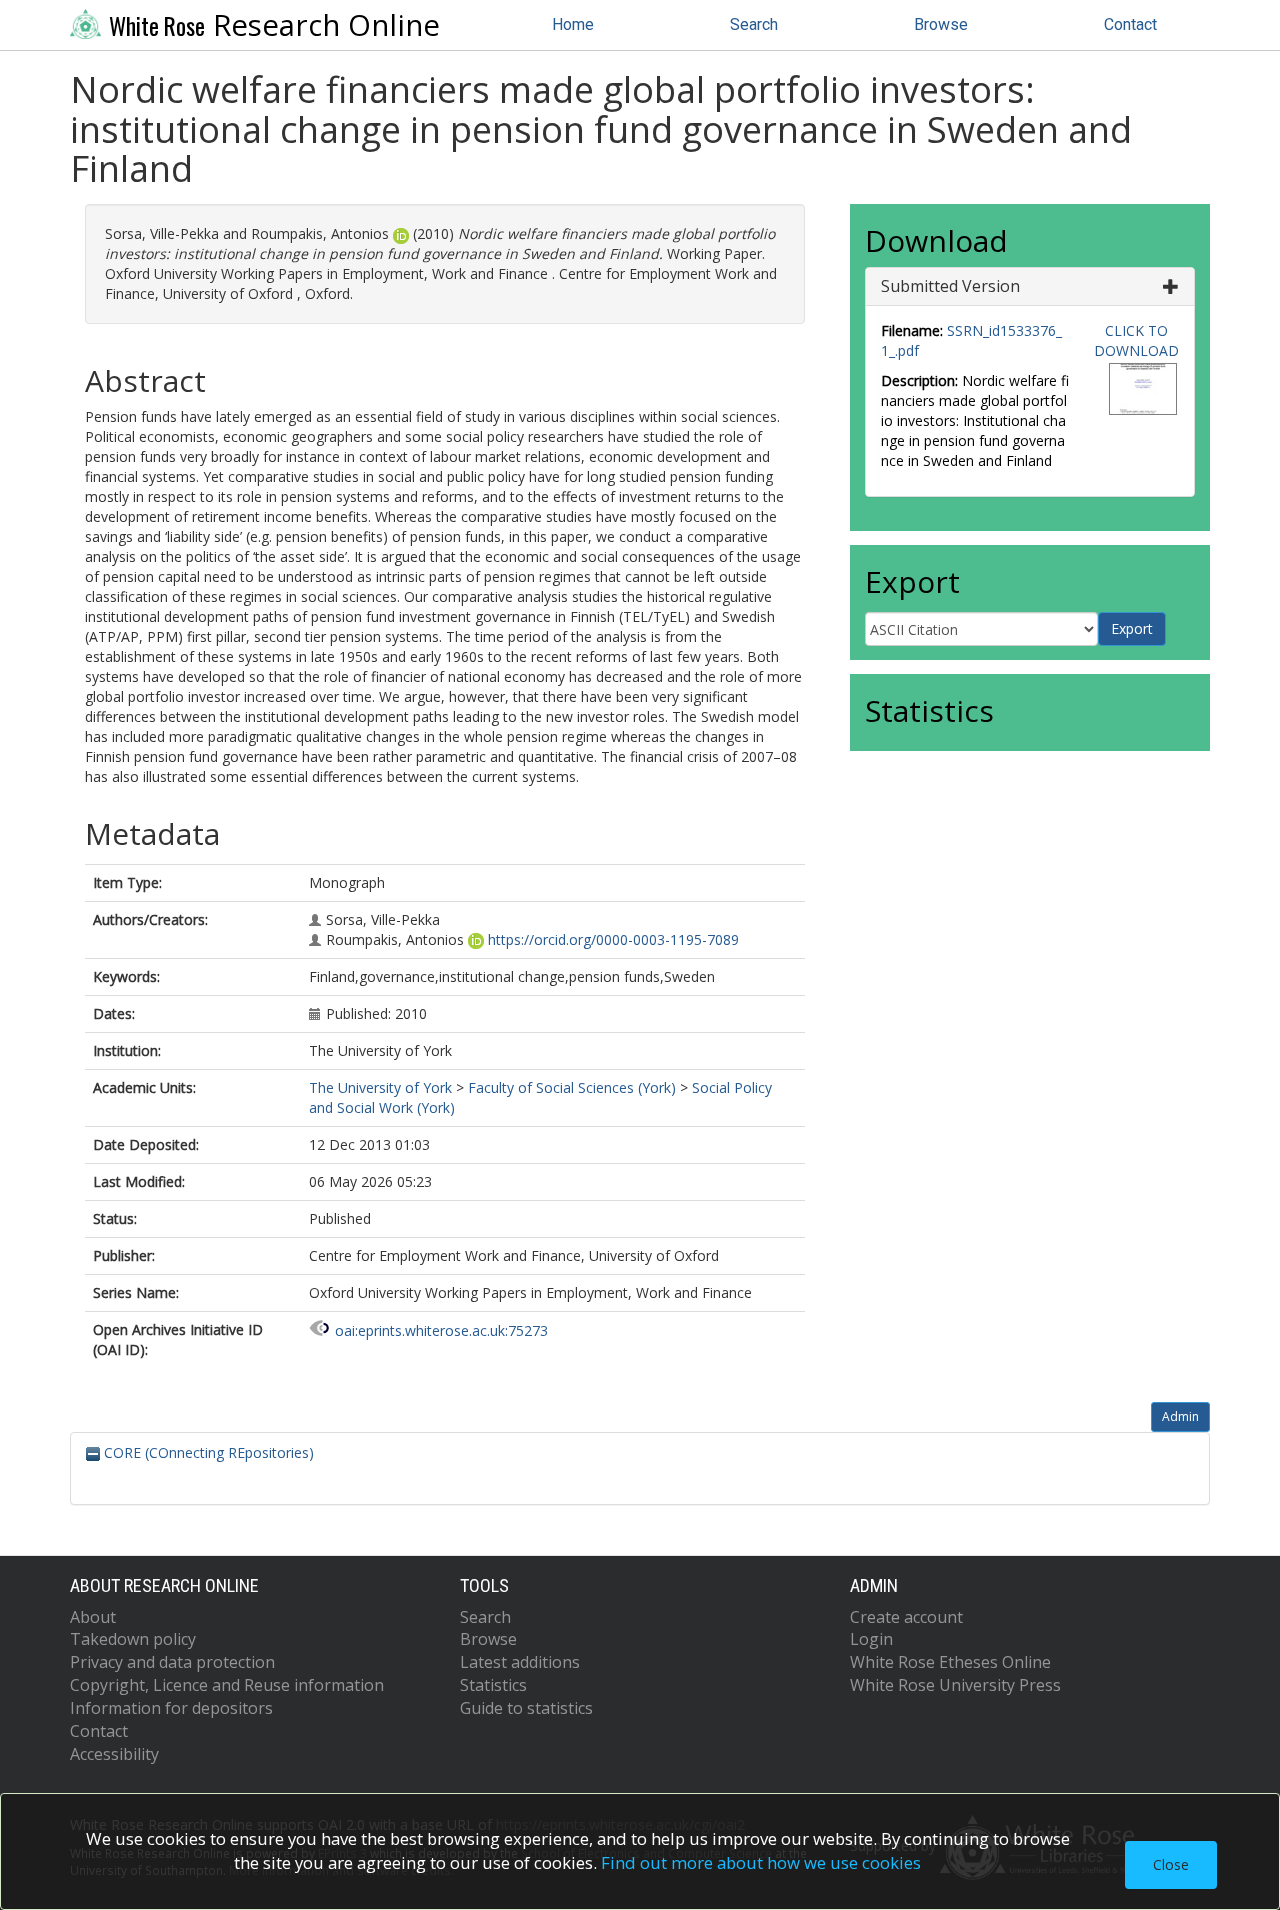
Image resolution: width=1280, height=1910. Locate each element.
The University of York (380, 1087)
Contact (1130, 24)
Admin (1180, 1416)
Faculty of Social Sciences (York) (572, 1087)
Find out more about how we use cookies (761, 1862)
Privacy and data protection (172, 1662)
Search (754, 24)
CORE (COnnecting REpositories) (207, 1452)
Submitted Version (950, 286)
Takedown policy (133, 1639)
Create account (906, 1617)
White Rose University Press (955, 1685)
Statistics (493, 1685)
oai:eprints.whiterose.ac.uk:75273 (441, 1330)
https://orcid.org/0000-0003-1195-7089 (613, 939)
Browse (941, 24)
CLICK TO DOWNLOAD (1136, 340)
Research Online (274, 25)
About (93, 1617)
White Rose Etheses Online (950, 1662)
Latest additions (520, 1662)
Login (871, 1639)
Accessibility (114, 1754)
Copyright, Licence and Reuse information (227, 1685)
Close (1171, 1864)
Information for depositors (171, 1708)
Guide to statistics (526, 1708)
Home (573, 24)
